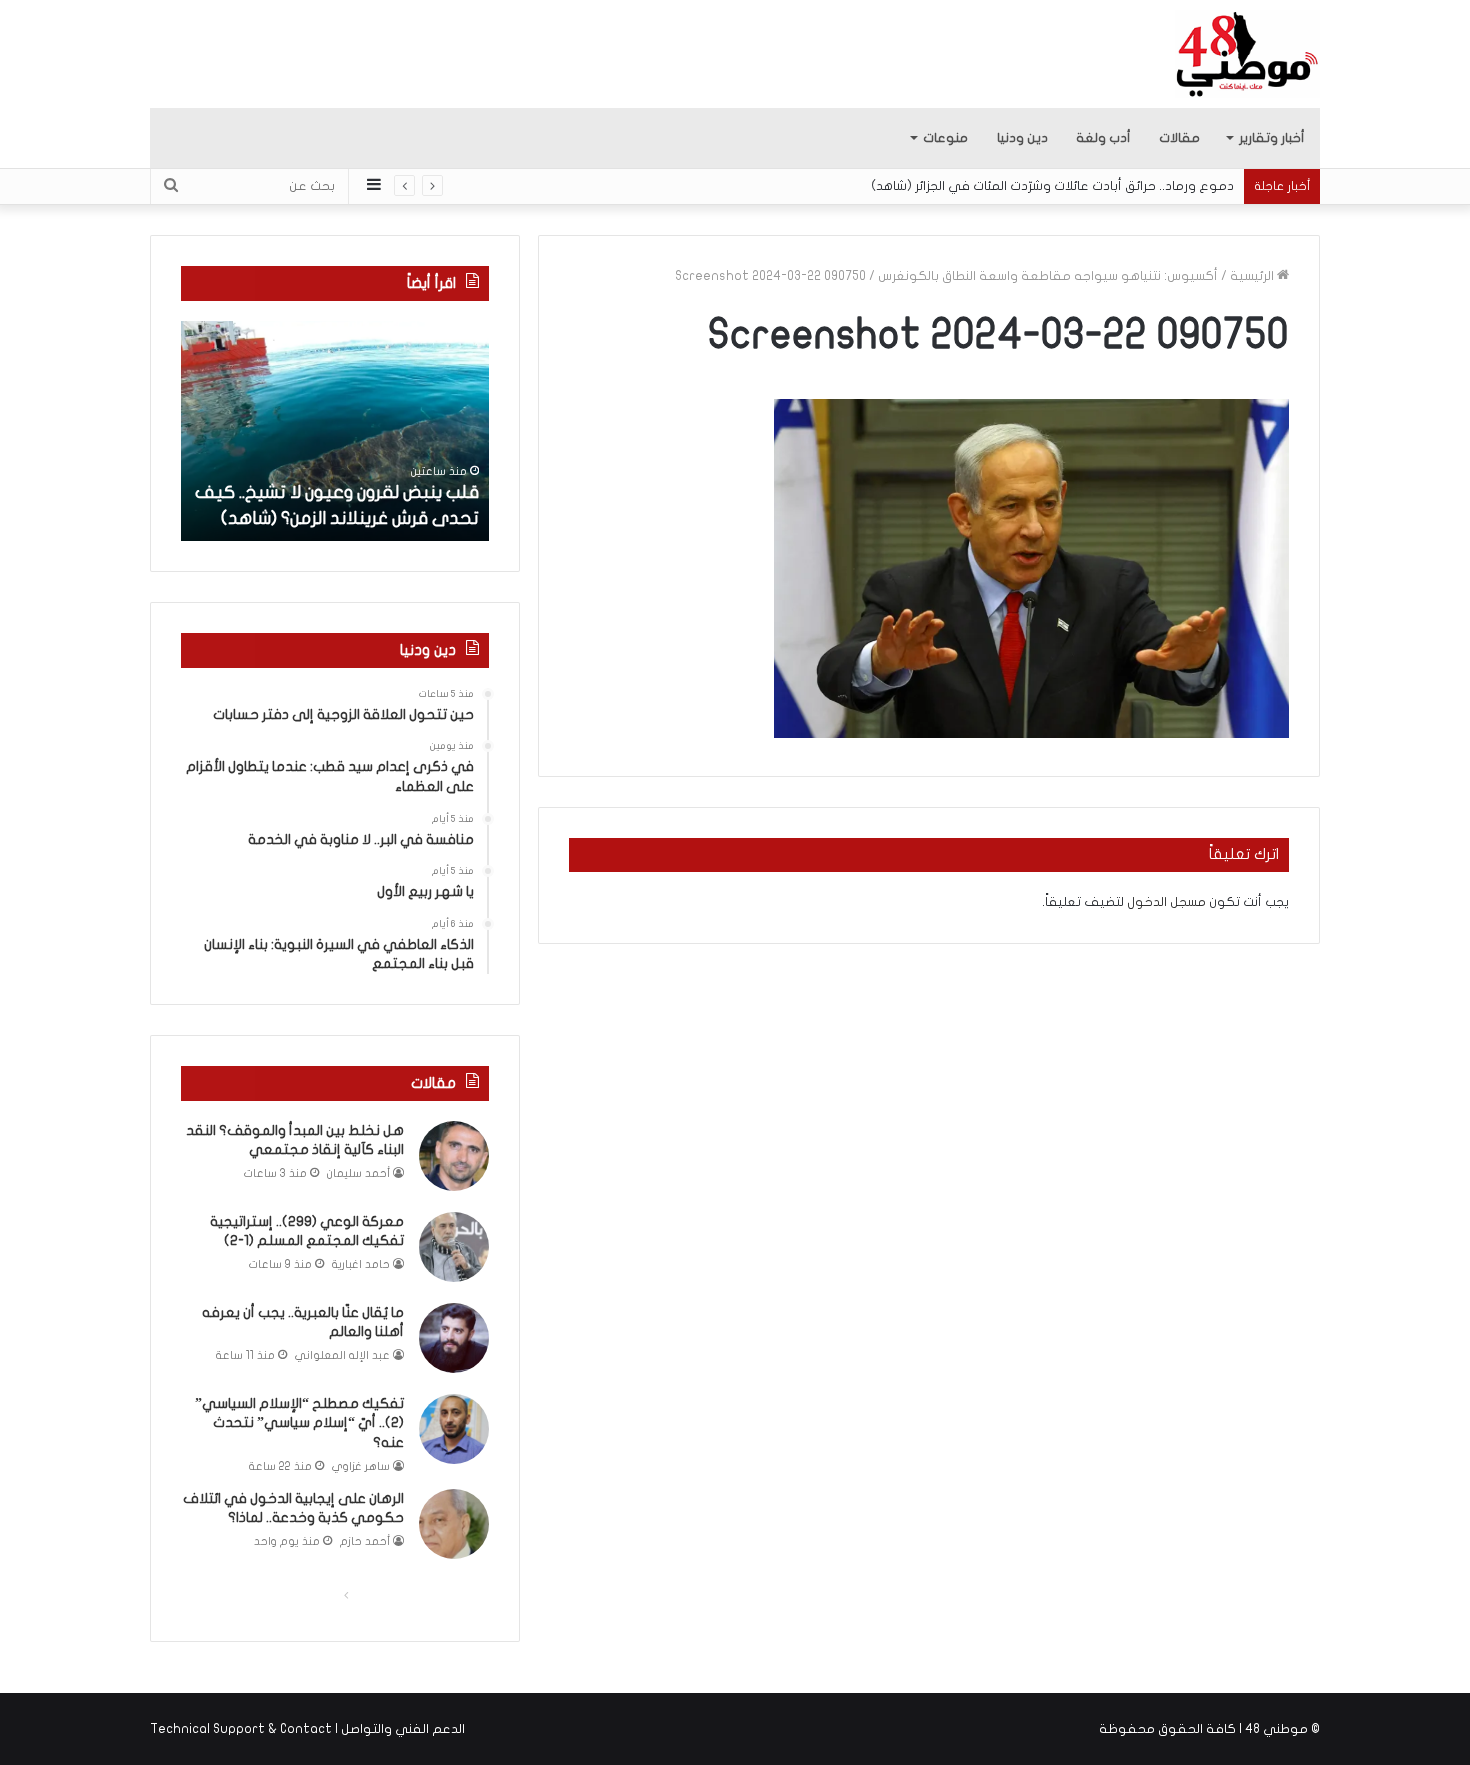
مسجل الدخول (1166, 902)
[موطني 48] (1247, 54)
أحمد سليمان (358, 1173)
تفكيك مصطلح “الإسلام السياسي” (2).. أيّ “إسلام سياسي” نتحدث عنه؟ (299, 1423)
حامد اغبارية (361, 1264)
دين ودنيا (1022, 138)
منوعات (945, 138)
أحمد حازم (365, 1541)
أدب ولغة (1103, 138)
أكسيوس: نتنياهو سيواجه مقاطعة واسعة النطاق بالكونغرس (1048, 276)
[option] (335, 431)
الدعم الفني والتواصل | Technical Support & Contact (307, 1729)
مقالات (1179, 138)
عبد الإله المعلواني (342, 1355)
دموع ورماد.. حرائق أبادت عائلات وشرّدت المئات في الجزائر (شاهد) (1052, 186)
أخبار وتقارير (1272, 138)
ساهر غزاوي (361, 1466)
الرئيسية (1253, 276)
